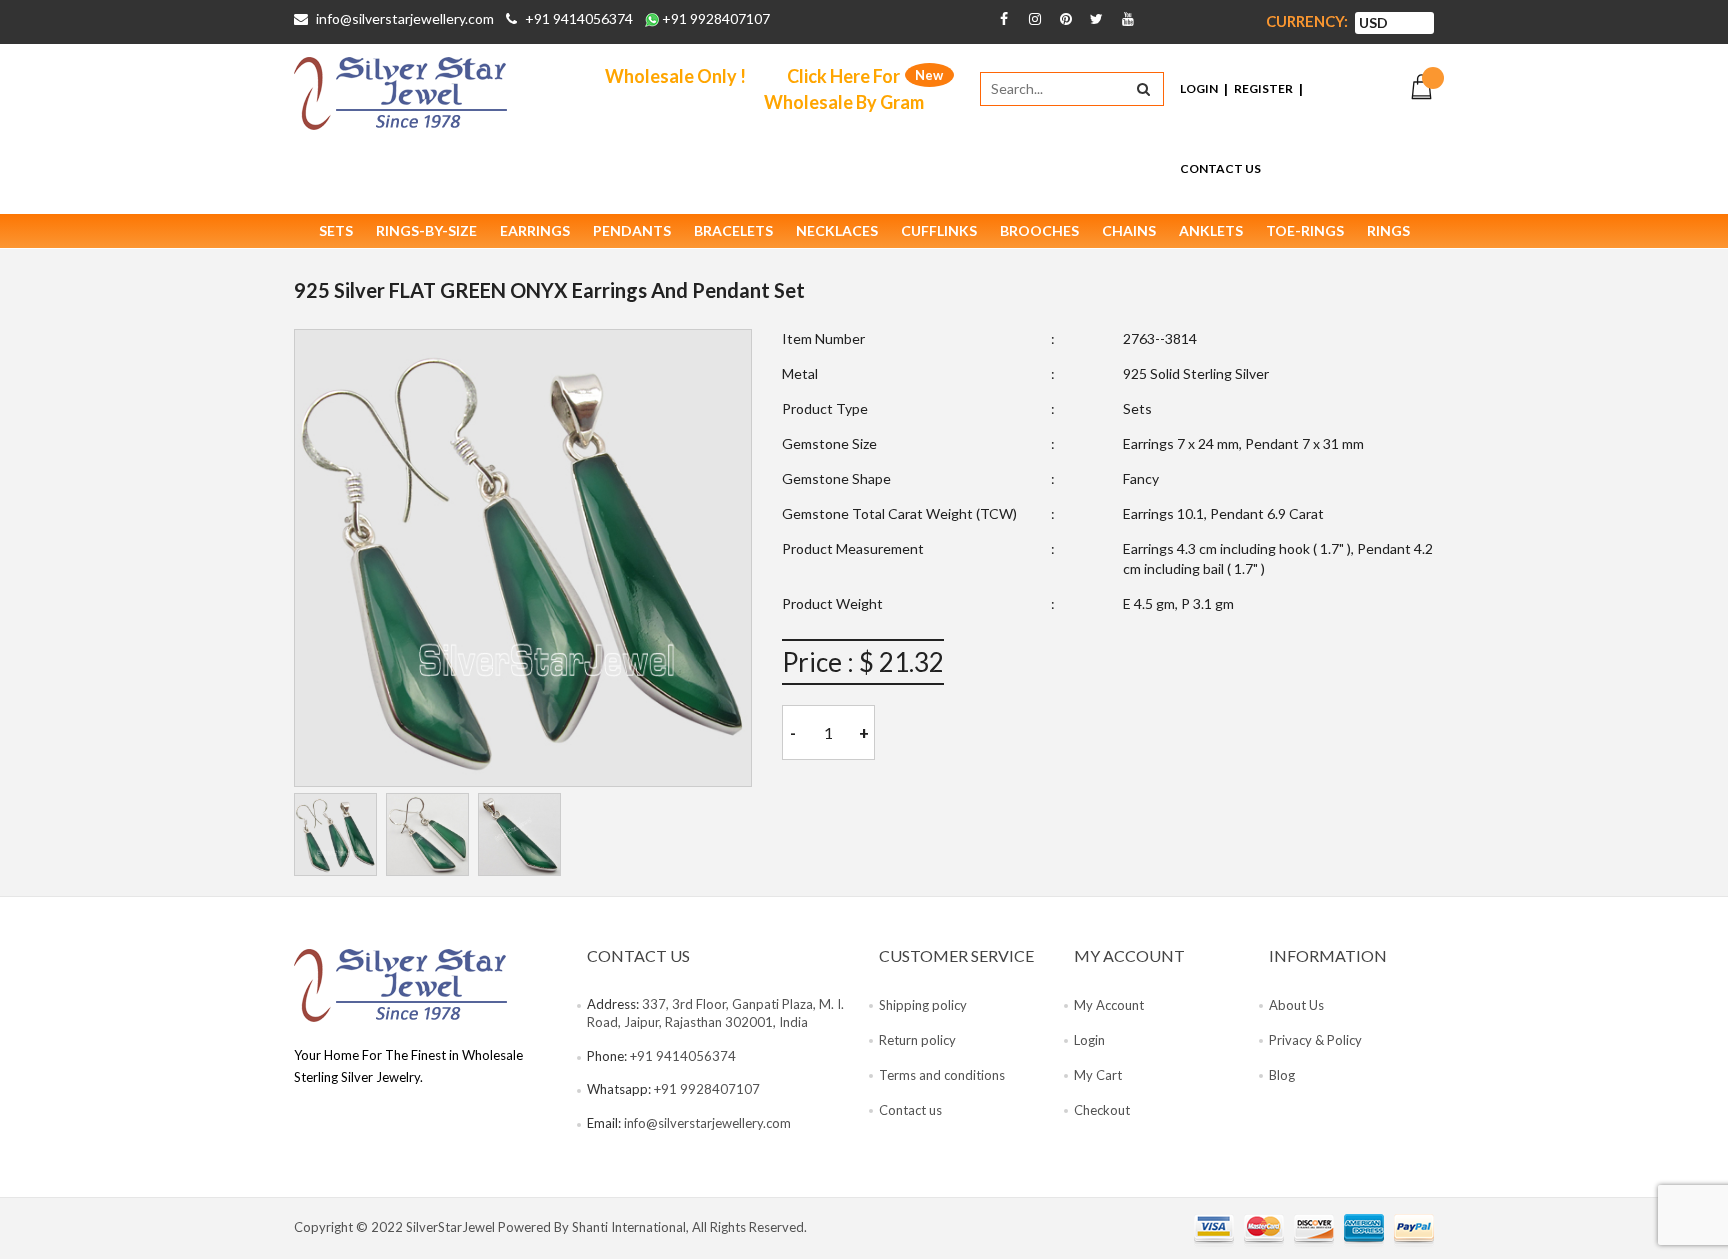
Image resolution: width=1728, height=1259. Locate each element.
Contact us (910, 1110)
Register (1263, 88)
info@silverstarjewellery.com (405, 18)
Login (1199, 88)
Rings (1388, 230)
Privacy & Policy (1315, 1040)
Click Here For (844, 89)
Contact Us (1220, 168)
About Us (1296, 1005)
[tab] (335, 834)
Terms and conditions (942, 1075)
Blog (1282, 1075)
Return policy (917, 1040)
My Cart (1098, 1075)
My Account (1109, 1005)
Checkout (1102, 1110)
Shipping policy (923, 1005)
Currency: (1307, 21)
